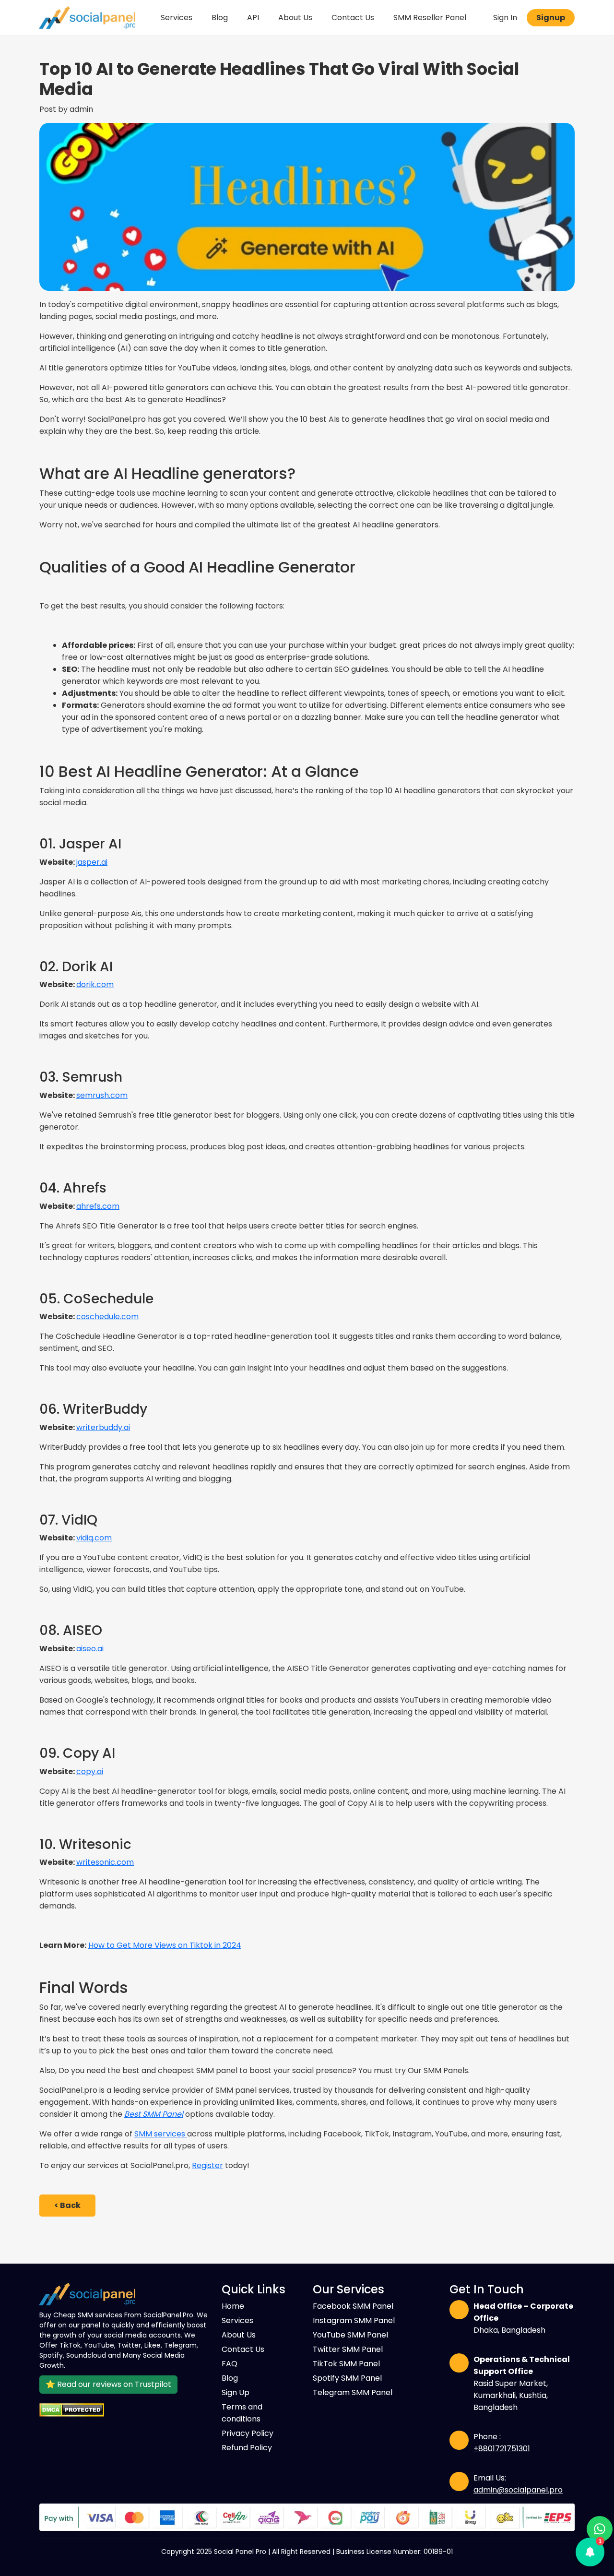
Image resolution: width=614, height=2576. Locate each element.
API (253, 18)
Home (233, 2306)
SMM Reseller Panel (430, 18)
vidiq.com (94, 1538)
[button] (590, 2552)
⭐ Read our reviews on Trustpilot (108, 2384)
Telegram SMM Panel (353, 2392)
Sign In (505, 18)
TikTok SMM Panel (346, 2364)
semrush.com (102, 1095)
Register (207, 2165)
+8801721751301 (502, 2449)
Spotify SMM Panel (347, 2378)
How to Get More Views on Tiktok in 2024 (165, 1945)
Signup (551, 18)
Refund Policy (247, 2448)
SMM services (161, 2134)
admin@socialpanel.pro (518, 2490)
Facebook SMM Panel (353, 2306)
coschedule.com (107, 1317)
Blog (220, 18)
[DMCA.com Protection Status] (125, 2410)
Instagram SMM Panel (354, 2320)
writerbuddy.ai (103, 1427)
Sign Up (236, 2392)
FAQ (230, 2364)
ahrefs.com (98, 1206)
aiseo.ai (90, 1649)
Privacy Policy (248, 2433)
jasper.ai (92, 862)
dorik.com (95, 984)
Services (177, 18)
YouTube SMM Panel (350, 2335)
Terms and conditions (242, 2413)
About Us (295, 18)
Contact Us (353, 18)
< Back (67, 2205)
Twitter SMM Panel (348, 2349)
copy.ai (90, 1771)
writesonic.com (105, 1862)
